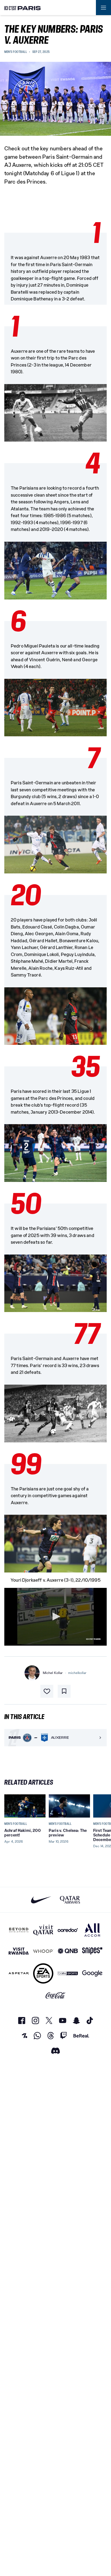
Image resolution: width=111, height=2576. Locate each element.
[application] (55, 1617)
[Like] (47, 1691)
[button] (55, 1616)
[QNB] (68, 1951)
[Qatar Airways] (70, 1900)
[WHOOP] (43, 1951)
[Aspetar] (19, 1973)
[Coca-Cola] (56, 1995)
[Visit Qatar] (43, 1930)
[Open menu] (103, 8)
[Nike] (41, 1900)
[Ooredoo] (68, 1930)
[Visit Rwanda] (19, 1951)
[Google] (92, 1973)
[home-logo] (23, 8)
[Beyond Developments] (19, 1930)
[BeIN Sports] (68, 1973)
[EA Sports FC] (43, 1973)
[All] (92, 1930)
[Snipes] (92, 1951)
